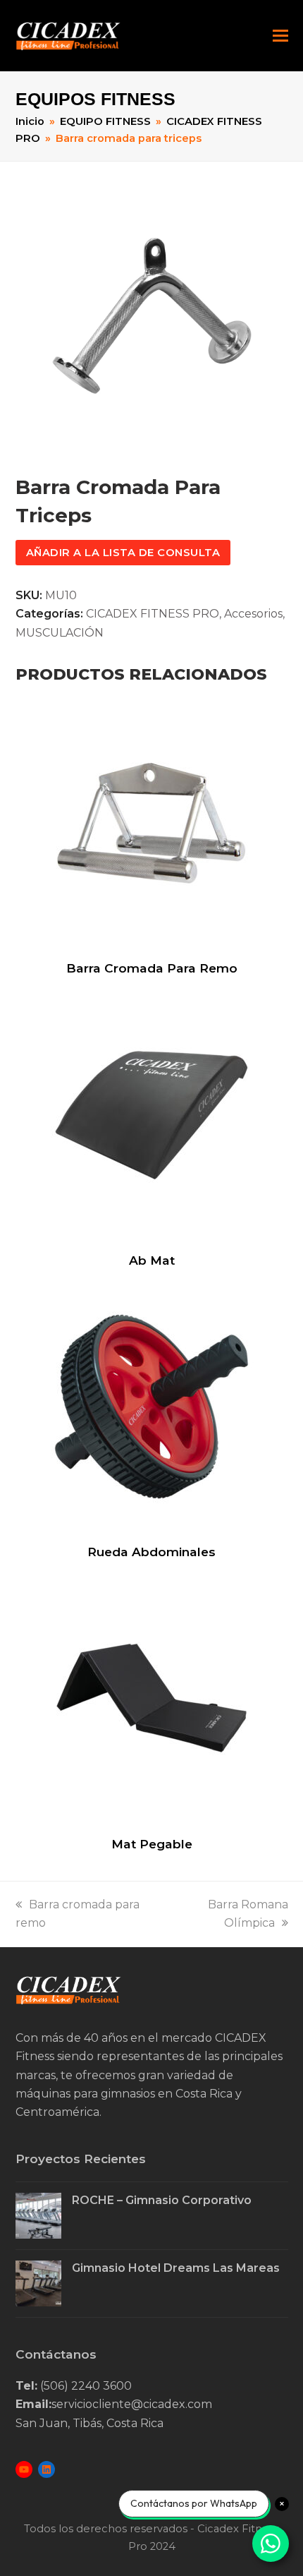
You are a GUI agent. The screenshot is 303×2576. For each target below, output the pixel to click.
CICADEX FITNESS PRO (153, 614)
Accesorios (253, 614)
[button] (280, 36)
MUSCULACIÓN (60, 633)
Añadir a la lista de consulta (123, 553)
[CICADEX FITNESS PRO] (68, 2000)
